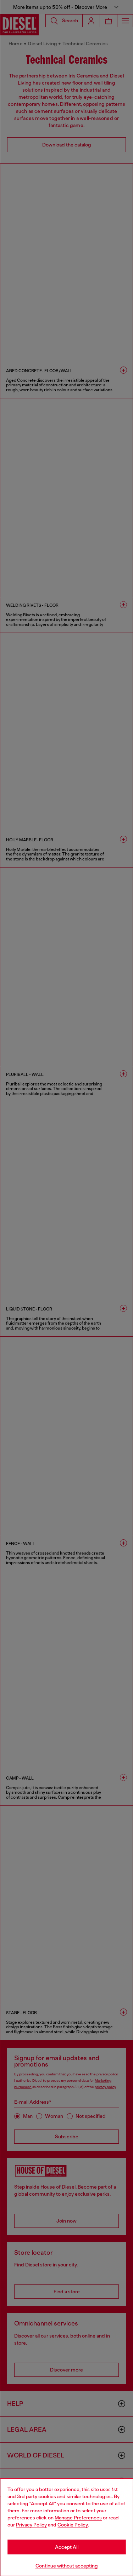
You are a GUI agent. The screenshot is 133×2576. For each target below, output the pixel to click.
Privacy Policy (31, 2525)
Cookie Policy (73, 2525)
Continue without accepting (67, 2566)
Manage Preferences (78, 2518)
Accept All (67, 2547)
